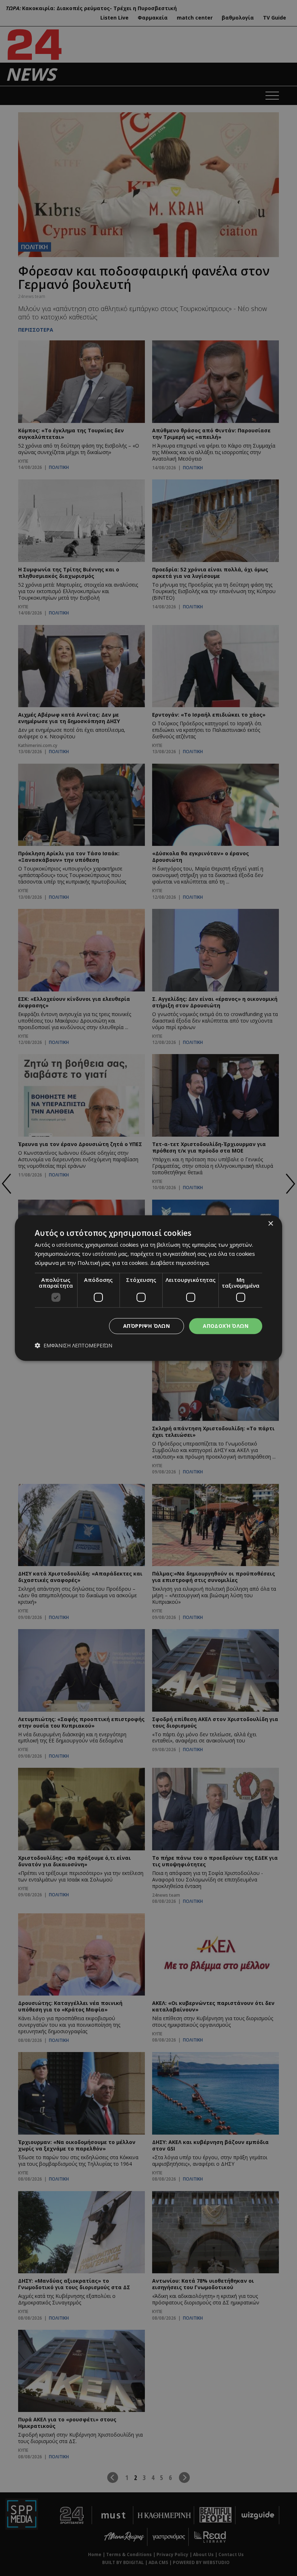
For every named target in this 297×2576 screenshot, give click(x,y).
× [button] (270, 1224)
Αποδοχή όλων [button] (226, 1326)
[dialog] (148, 1288)
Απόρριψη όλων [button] (147, 1326)
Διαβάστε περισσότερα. (180, 1263)
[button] (74, 1346)
